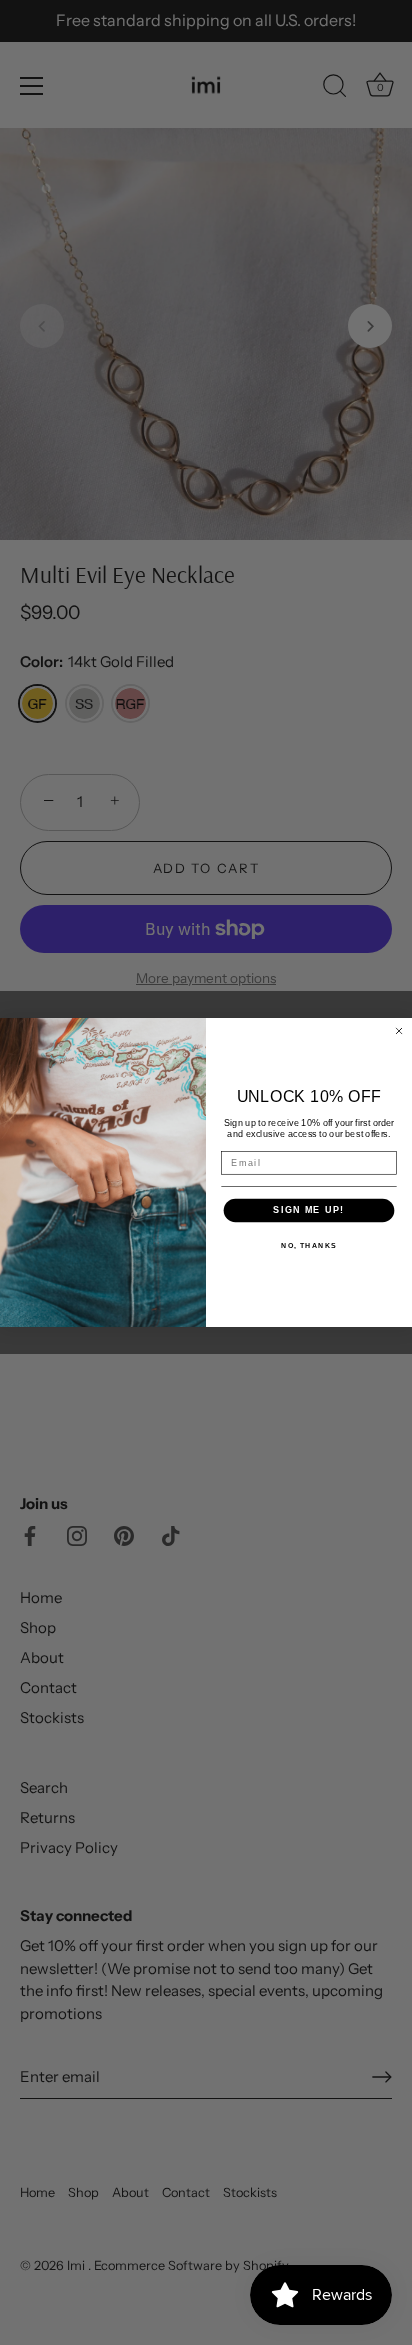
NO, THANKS (309, 1246)
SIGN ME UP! (308, 1210)
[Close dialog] (399, 1031)
